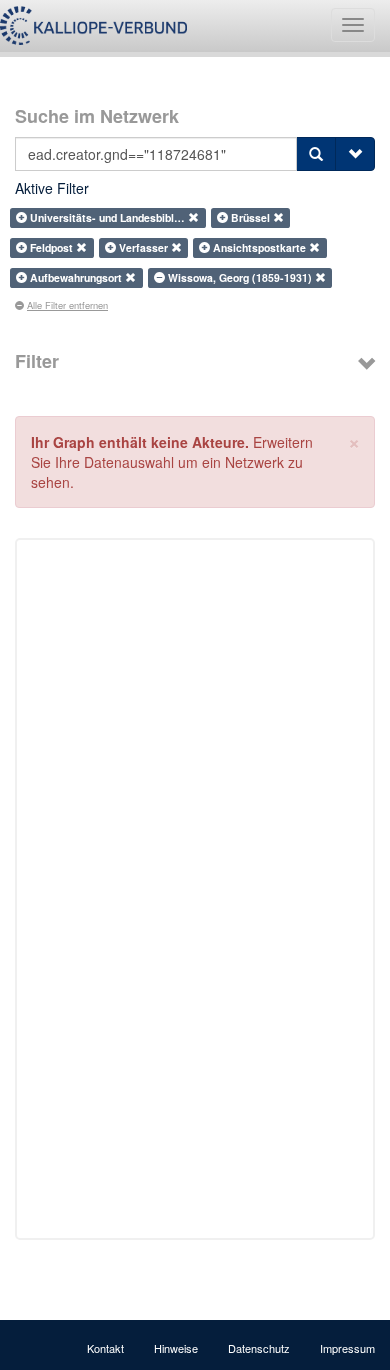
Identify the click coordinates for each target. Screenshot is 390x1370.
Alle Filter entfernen (67, 305)
